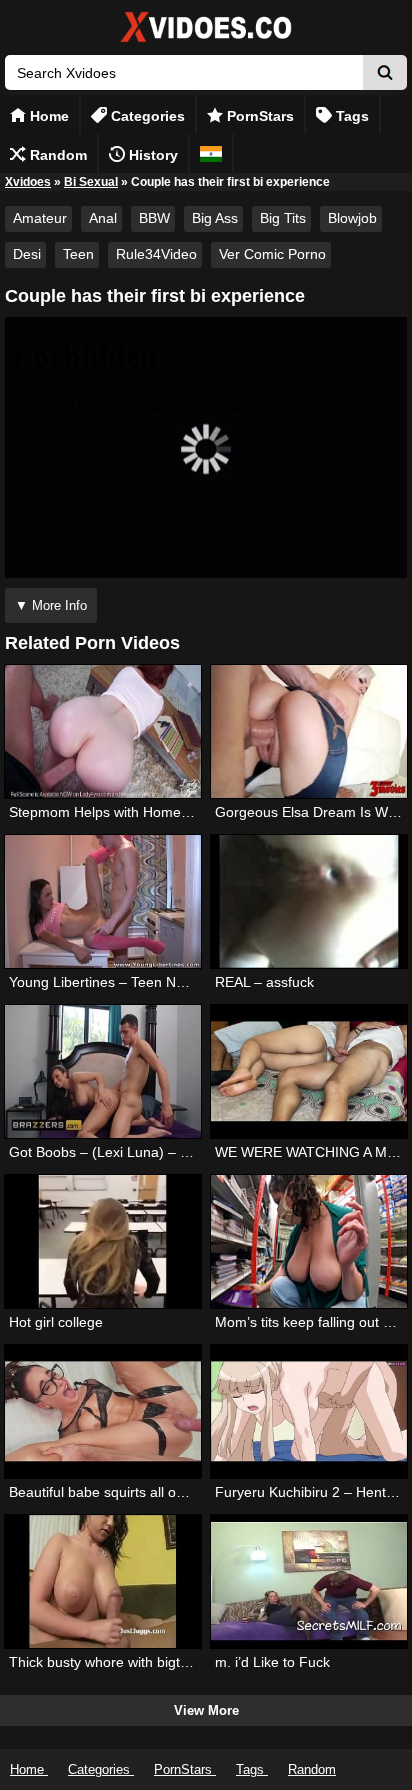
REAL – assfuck (264, 982)
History (151, 155)
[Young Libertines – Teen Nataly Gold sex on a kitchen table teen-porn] (103, 901)
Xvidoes (28, 182)
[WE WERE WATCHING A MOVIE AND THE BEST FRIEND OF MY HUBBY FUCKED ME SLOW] (309, 1071)
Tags (350, 116)
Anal (103, 218)
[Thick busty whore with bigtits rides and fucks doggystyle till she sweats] (103, 1581)
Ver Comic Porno (272, 254)
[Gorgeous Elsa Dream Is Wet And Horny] (309, 731)
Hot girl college (56, 1322)
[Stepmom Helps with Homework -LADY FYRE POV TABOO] (103, 731)
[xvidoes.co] (206, 42)
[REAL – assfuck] (309, 901)
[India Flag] (211, 153)
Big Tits (283, 218)
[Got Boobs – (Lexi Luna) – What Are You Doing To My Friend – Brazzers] (103, 1071)
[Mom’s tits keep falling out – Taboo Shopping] (309, 1241)
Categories (146, 116)
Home (47, 116)
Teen (78, 254)
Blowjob (352, 218)
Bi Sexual (91, 182)
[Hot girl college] (103, 1241)
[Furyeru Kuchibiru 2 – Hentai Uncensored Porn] (309, 1411)
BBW (154, 218)
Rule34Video (156, 254)
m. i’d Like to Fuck (272, 1662)
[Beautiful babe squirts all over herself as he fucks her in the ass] (103, 1411)
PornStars (258, 116)
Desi (27, 254)
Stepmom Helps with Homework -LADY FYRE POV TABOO (195, 812)
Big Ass (215, 218)
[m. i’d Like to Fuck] (309, 1581)
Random (56, 155)
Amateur (40, 218)
